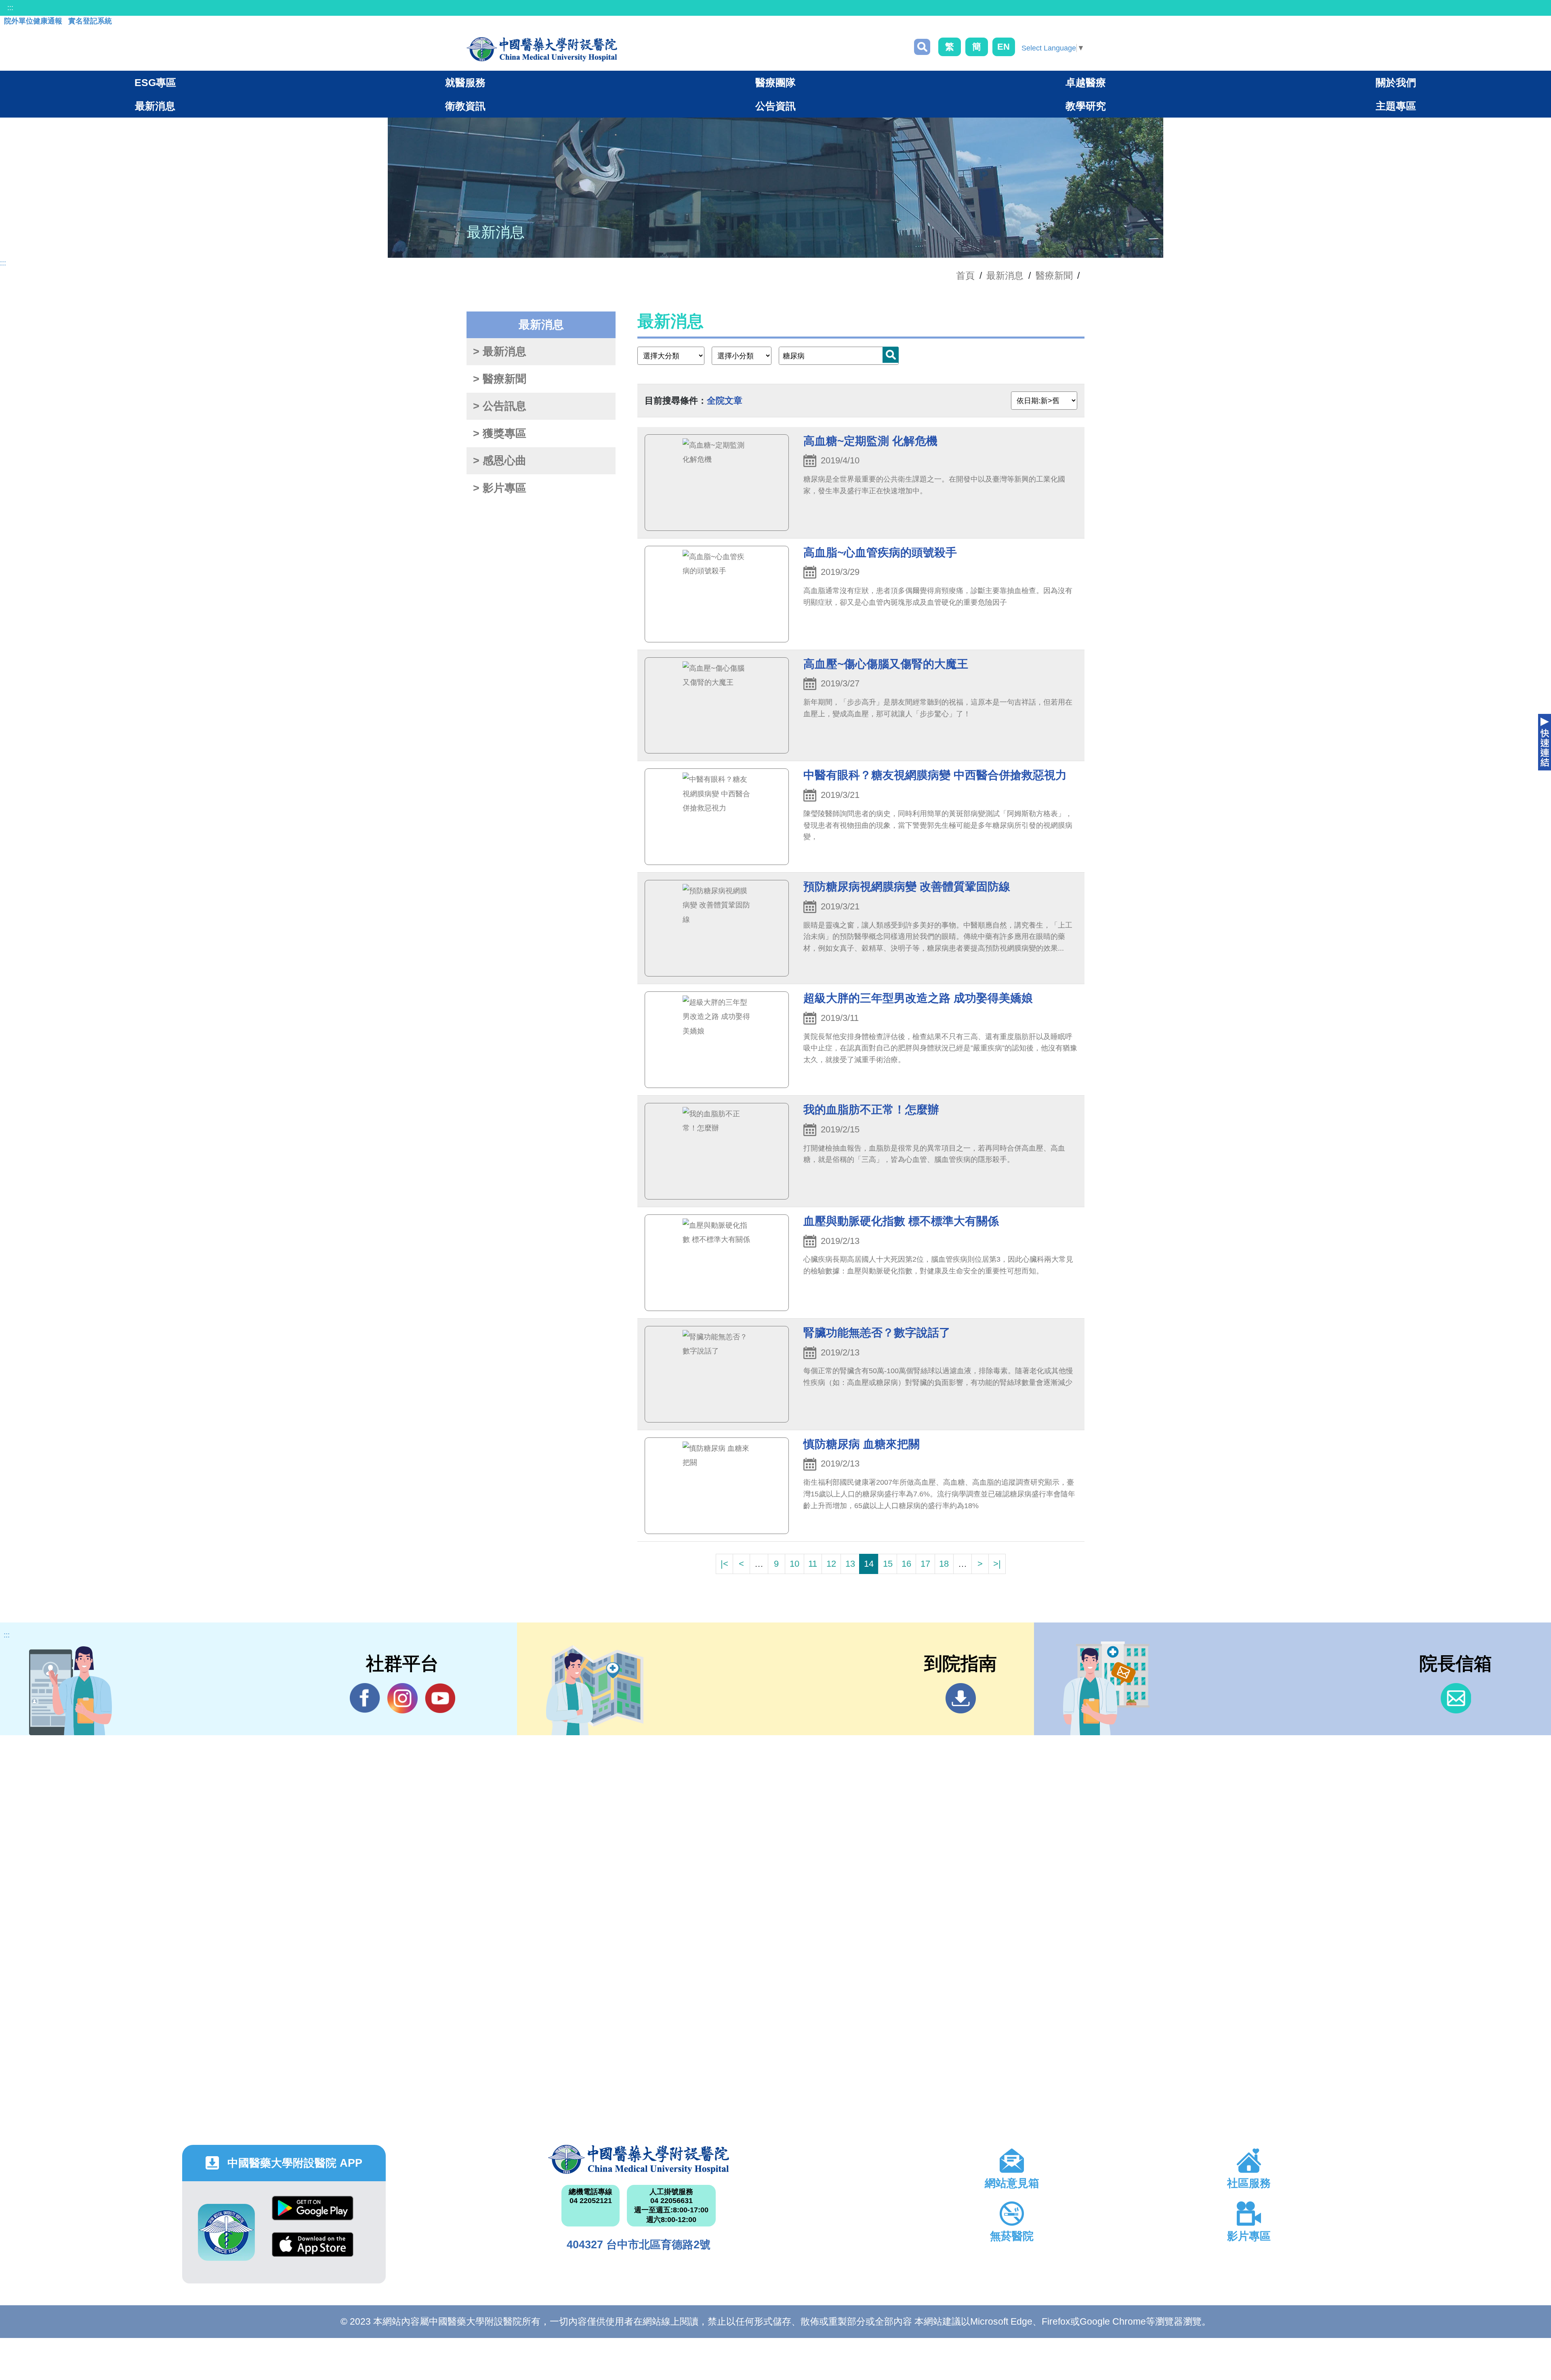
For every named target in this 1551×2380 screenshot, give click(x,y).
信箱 (1456, 1698)
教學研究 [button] (1086, 106)
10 (794, 1564)
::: (10, 8)
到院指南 (961, 1698)
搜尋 (922, 47)
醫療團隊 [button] (775, 82)
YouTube (440, 1698)
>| (997, 1564)
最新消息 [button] (155, 106)
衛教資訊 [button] (465, 106)
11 (813, 1564)
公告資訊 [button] (775, 106)
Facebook (365, 1698)
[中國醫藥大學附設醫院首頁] (542, 49)
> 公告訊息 (500, 406)
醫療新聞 (1054, 276)
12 (831, 1564)
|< (724, 1564)
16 (906, 1564)
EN (1004, 47)
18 (944, 1564)
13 (850, 1564)
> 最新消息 (500, 351)
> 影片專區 (500, 488)
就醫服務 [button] (465, 82)
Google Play (313, 2214)
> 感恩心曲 (500, 461)
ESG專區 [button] (155, 82)
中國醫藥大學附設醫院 (639, 2159)
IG (402, 1698)
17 (925, 1564)
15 (888, 1564)
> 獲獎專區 (500, 433)
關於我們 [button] (1396, 82)
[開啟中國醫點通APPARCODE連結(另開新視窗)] (226, 2232)
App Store (313, 2251)
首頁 (965, 276)
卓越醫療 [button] (1086, 82)
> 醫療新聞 (500, 379)
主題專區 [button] (1396, 106)
